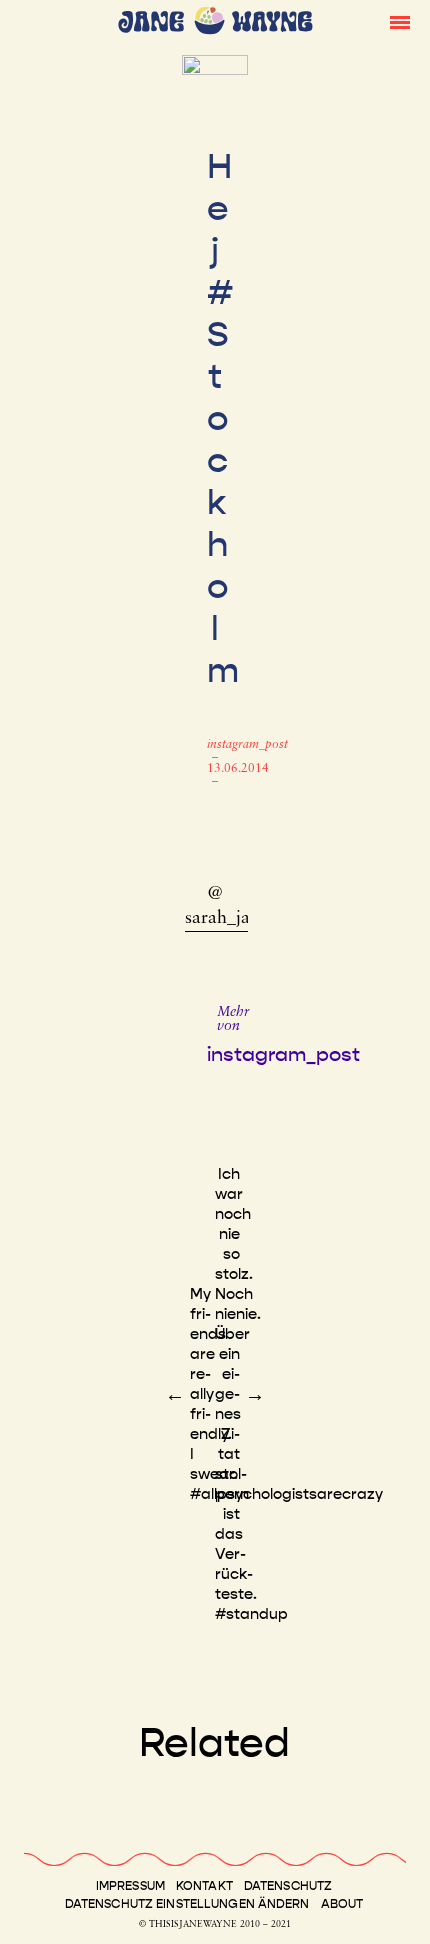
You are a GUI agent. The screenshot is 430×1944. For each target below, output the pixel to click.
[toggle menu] (400, 21)
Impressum (130, 1886)
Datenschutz (288, 1886)
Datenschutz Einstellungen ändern (187, 1904)
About (342, 1904)
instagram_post (247, 745)
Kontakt (204, 1886)
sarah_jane (226, 919)
